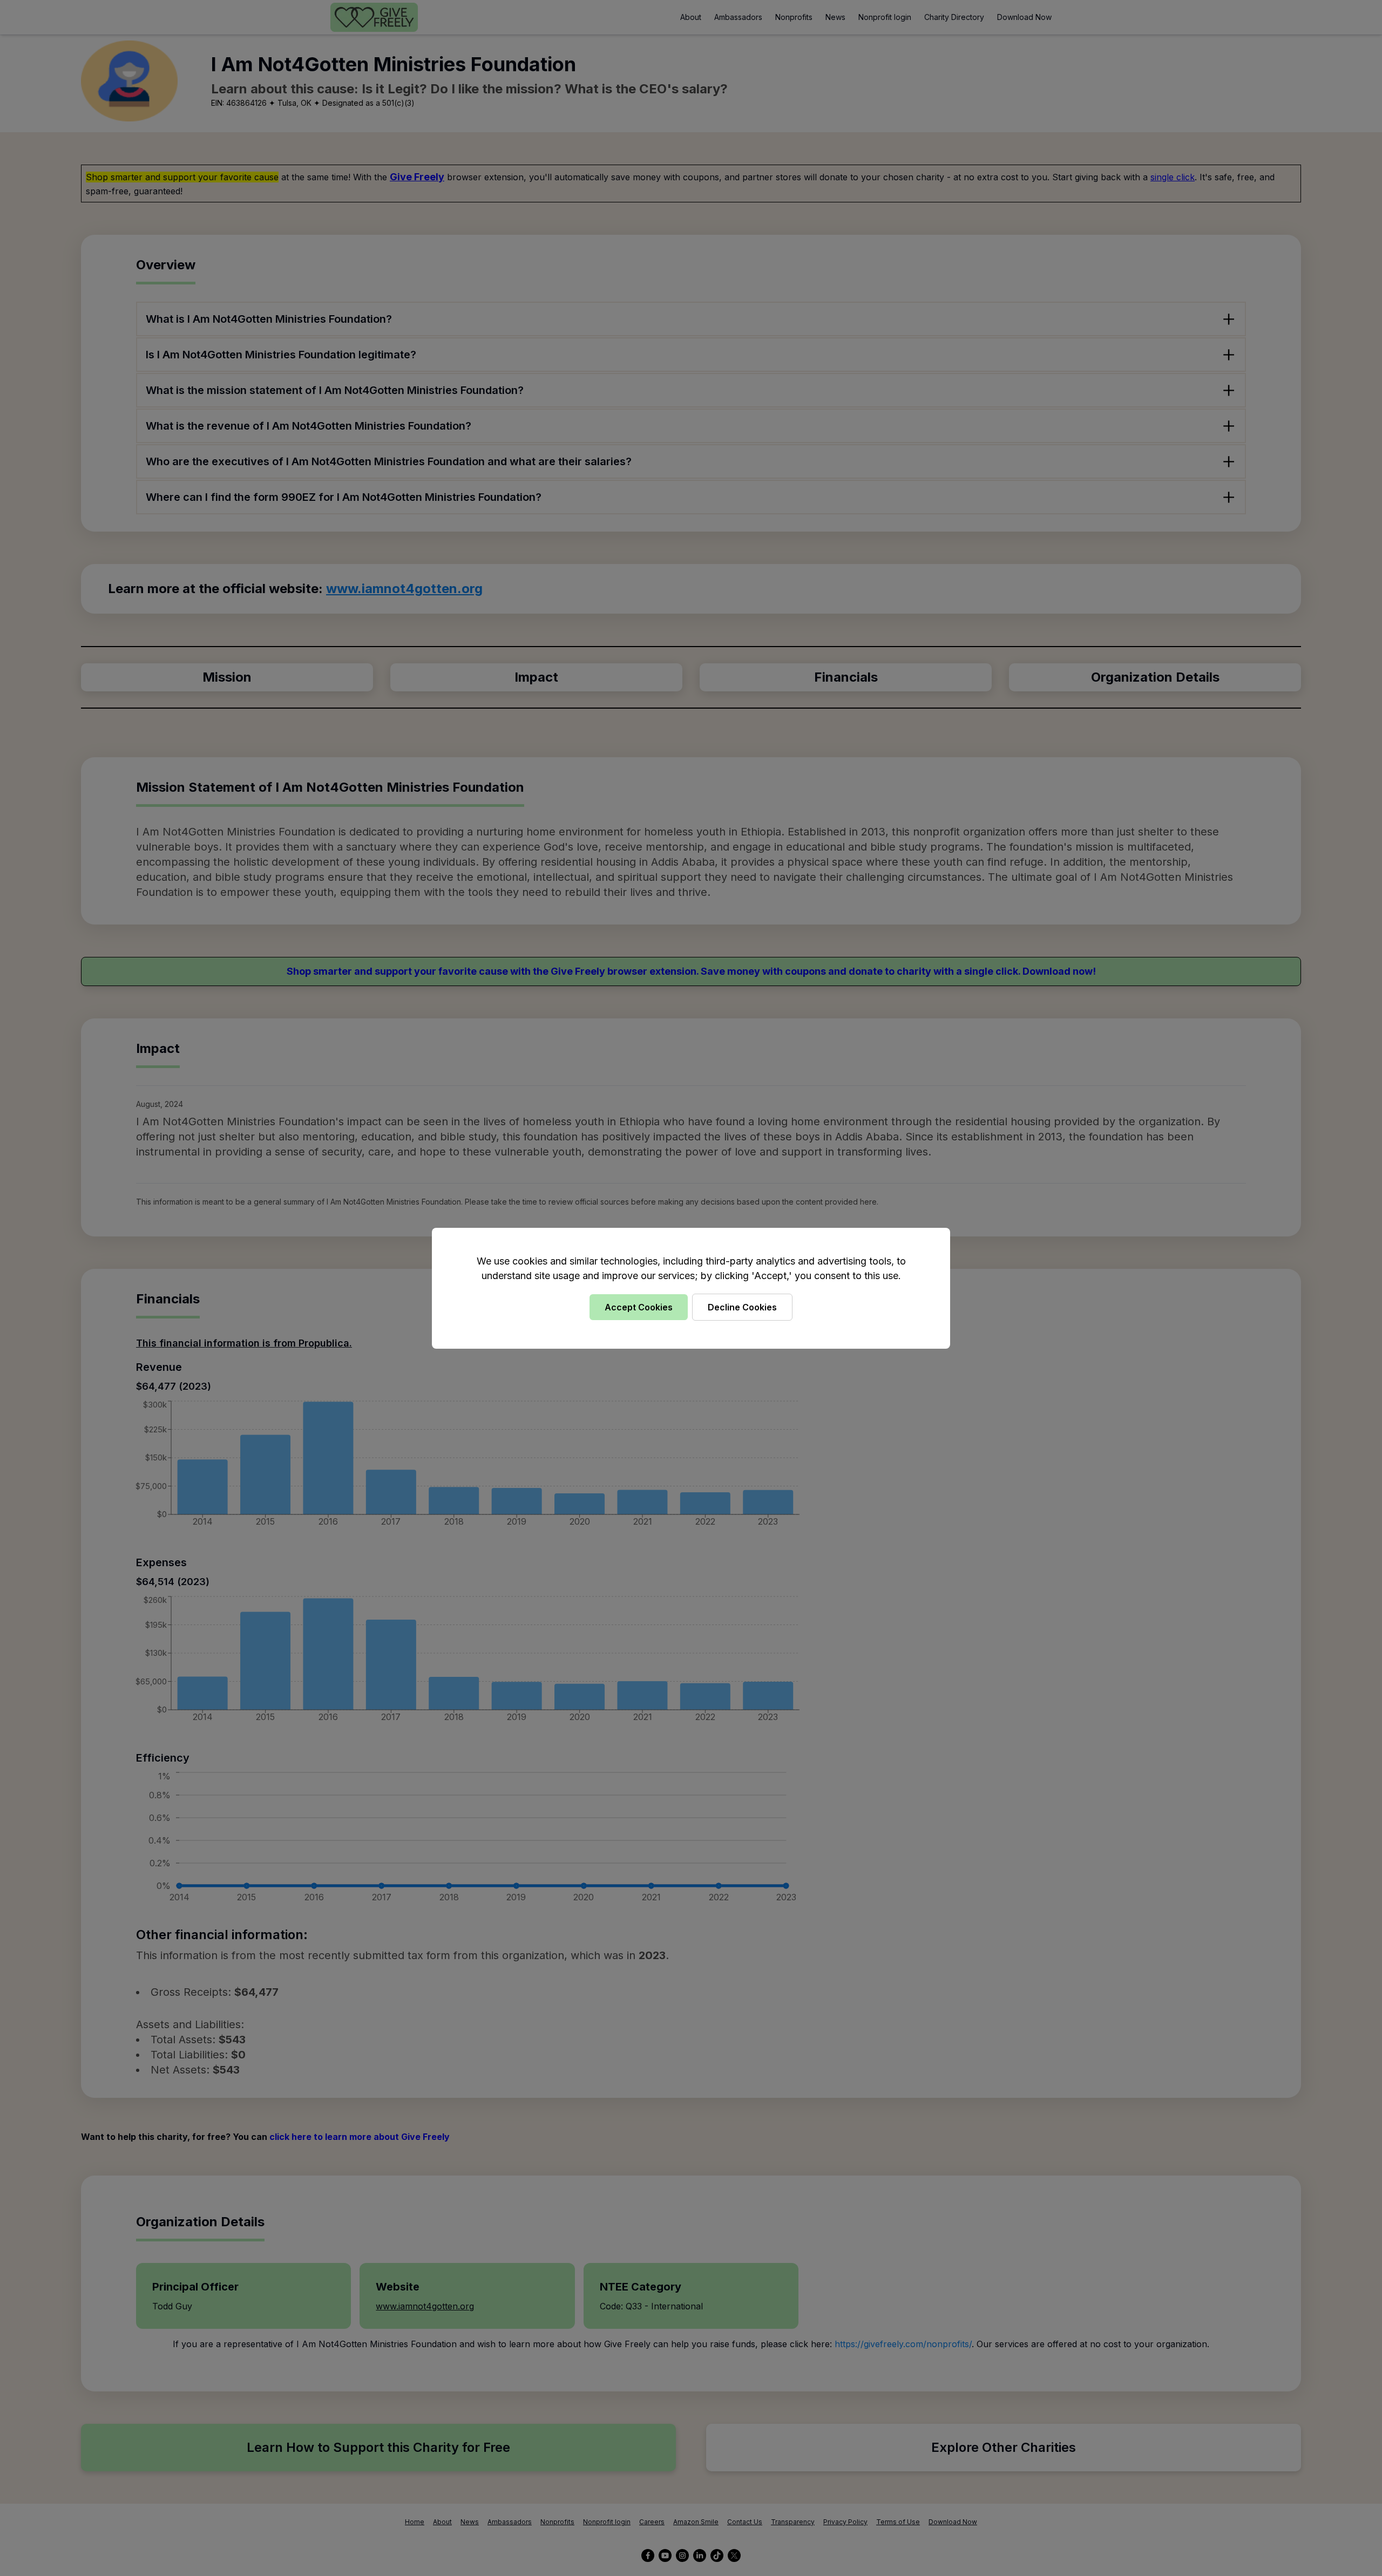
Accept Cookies (639, 1307)
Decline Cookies (742, 1307)
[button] (691, 1288)
